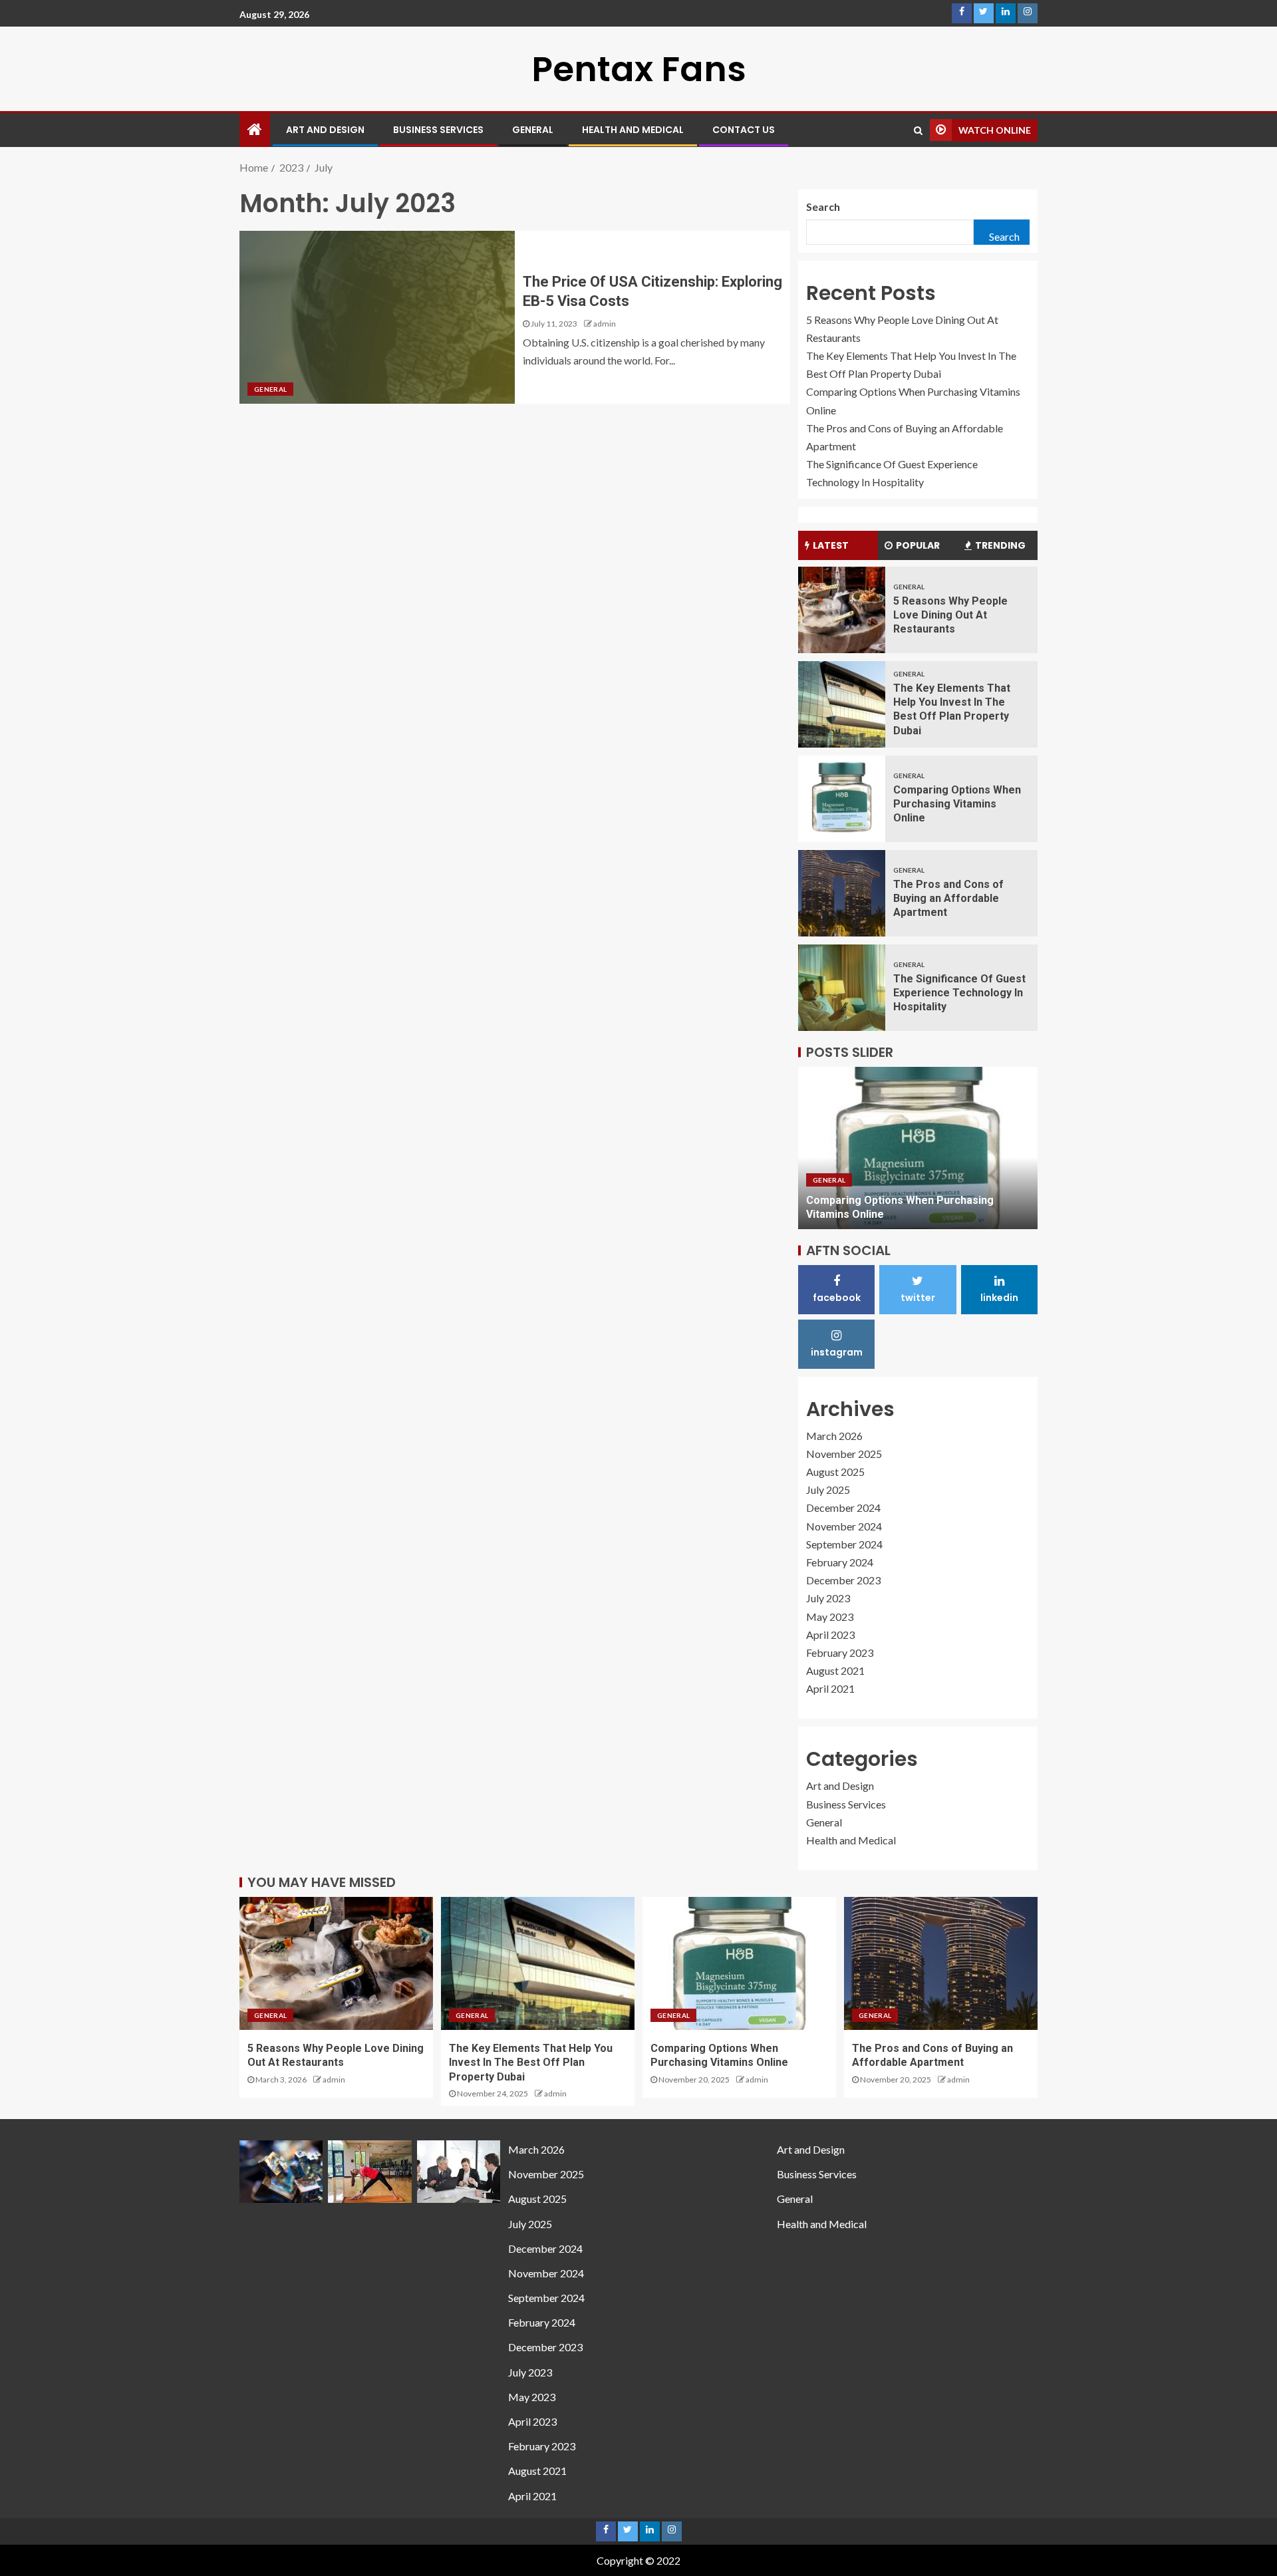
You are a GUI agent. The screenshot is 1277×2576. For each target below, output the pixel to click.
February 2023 (840, 1652)
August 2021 (835, 1670)
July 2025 (828, 1490)
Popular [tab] (918, 545)
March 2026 (834, 1436)
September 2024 (844, 1544)
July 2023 (828, 1598)
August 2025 (835, 1472)
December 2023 (843, 1580)
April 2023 (830, 1635)
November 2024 (844, 1526)
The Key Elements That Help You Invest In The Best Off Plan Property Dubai (531, 2063)
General (533, 130)
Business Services (438, 130)
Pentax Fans (639, 69)
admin (605, 324)
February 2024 (840, 1562)
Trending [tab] (1000, 545)
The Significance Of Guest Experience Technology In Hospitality (959, 993)
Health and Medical (633, 130)
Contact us (744, 130)
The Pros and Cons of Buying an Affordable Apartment (948, 899)
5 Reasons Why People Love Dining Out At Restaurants (950, 615)
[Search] (918, 130)
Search (823, 207)
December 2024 (843, 1507)
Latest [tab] (831, 545)
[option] (918, 1148)
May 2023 (830, 1617)
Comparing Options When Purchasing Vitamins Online (957, 804)
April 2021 (830, 1688)
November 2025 (844, 1454)
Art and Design (325, 130)
